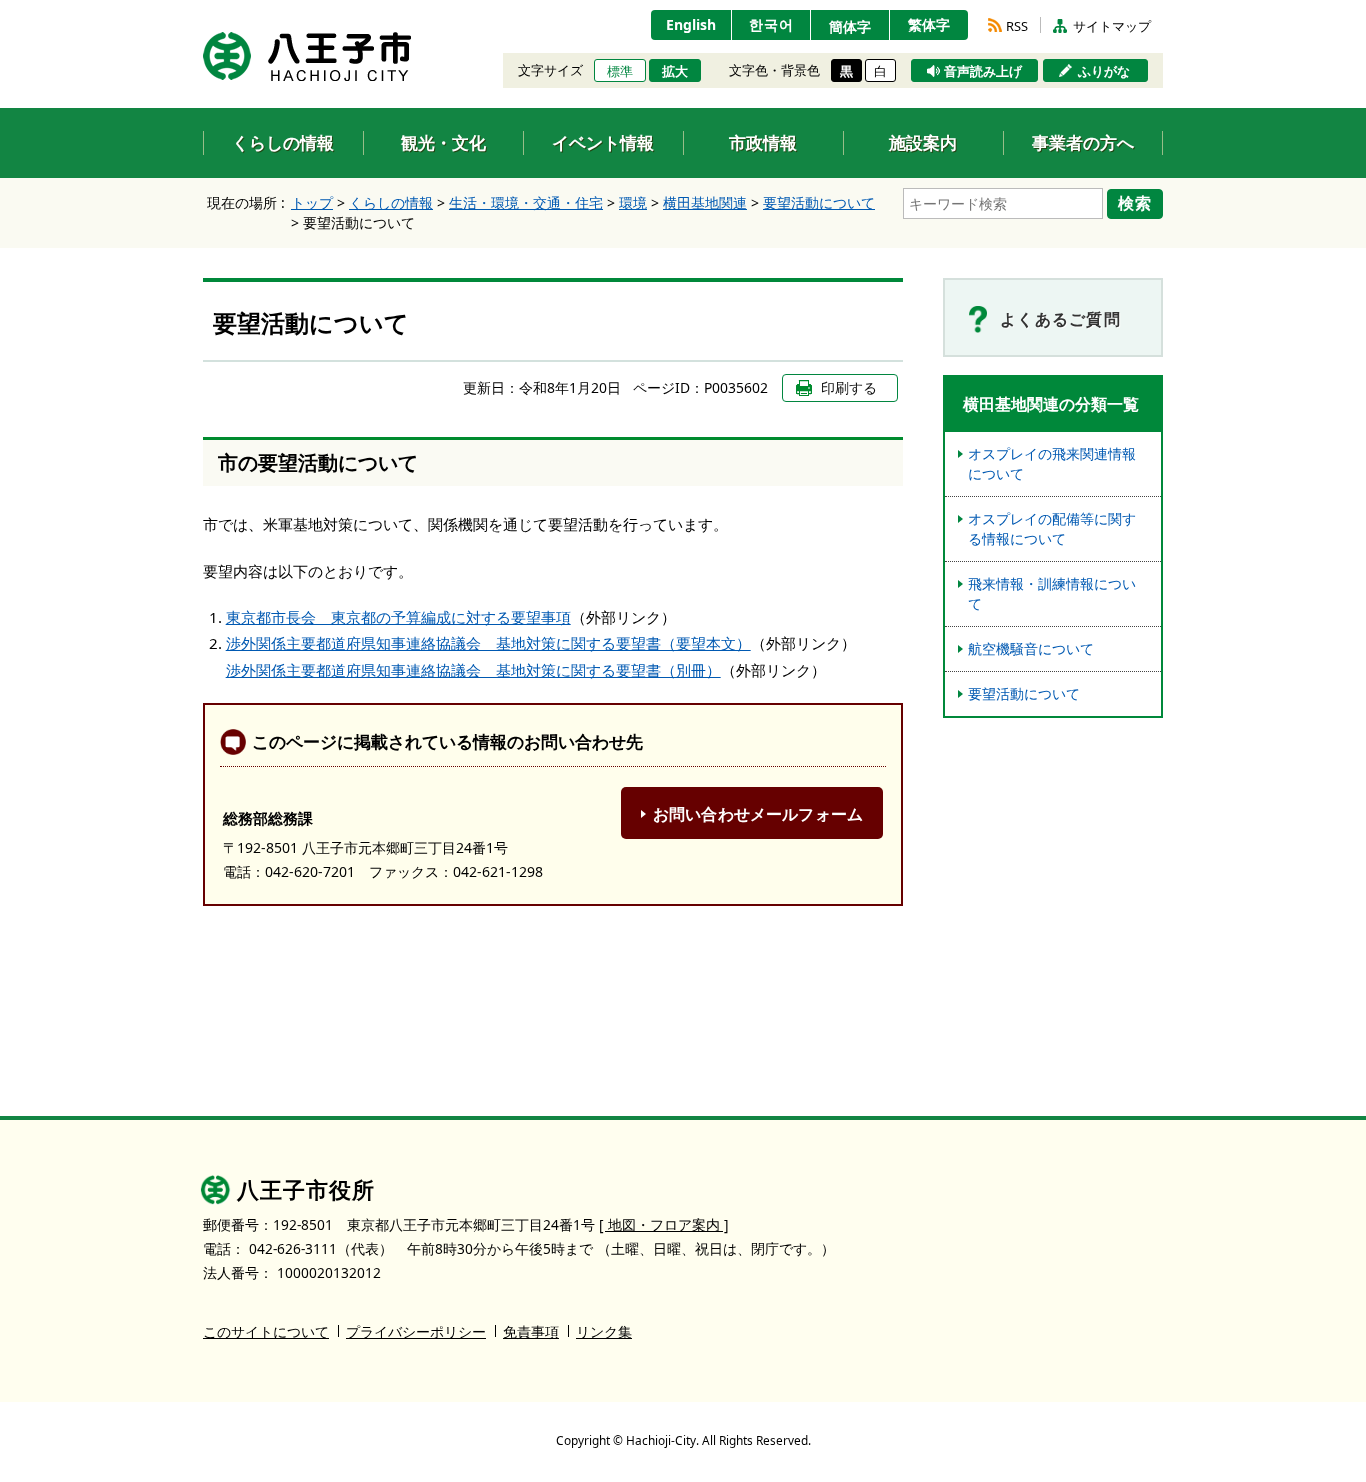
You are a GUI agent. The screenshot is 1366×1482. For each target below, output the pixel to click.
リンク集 (604, 1331)
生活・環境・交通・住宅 (526, 202)
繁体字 (929, 24)
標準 (620, 71)
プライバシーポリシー (416, 1331)
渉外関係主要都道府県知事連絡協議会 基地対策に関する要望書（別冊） (473, 670)
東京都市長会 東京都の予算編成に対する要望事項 (398, 617)
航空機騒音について (1031, 648)
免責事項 (531, 1331)
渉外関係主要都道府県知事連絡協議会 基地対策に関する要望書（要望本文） (488, 643)
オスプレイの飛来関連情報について (1052, 463)
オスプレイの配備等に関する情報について (1052, 528)
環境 (633, 202)
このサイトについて (266, 1331)
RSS (1017, 26)
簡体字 (850, 26)
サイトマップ (1112, 26)
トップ (312, 202)
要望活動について (819, 202)
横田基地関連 (705, 202)
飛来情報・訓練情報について (1052, 593)
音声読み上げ (983, 71)
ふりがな (1104, 71)
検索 (1135, 203)
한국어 (771, 24)
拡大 (675, 71)
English (691, 24)
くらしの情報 (391, 202)
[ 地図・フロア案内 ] (664, 1224)
